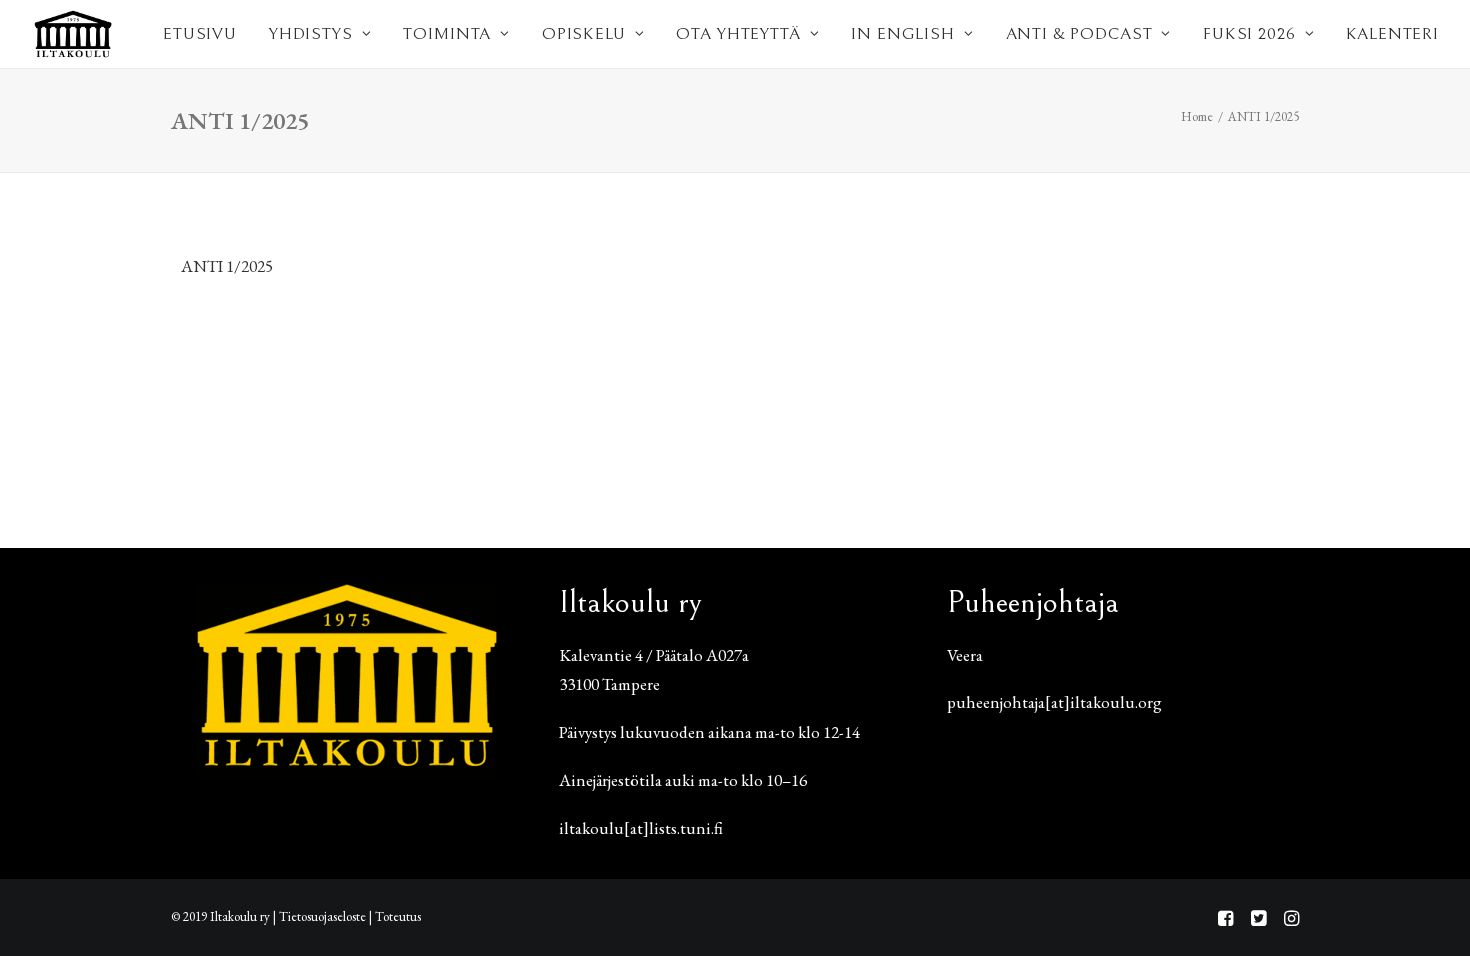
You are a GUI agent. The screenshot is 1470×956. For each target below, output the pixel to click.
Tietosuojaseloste (322, 916)
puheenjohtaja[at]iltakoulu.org (1054, 702)
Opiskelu (584, 34)
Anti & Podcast (1079, 34)
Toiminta (447, 34)
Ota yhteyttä (738, 34)
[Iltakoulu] (73, 34)
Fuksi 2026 (1249, 34)
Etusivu (200, 34)
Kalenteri (1392, 34)
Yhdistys (311, 34)
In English (903, 34)
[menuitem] (200, 34)
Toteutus (398, 916)
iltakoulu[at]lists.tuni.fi (641, 828)
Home (1197, 116)
